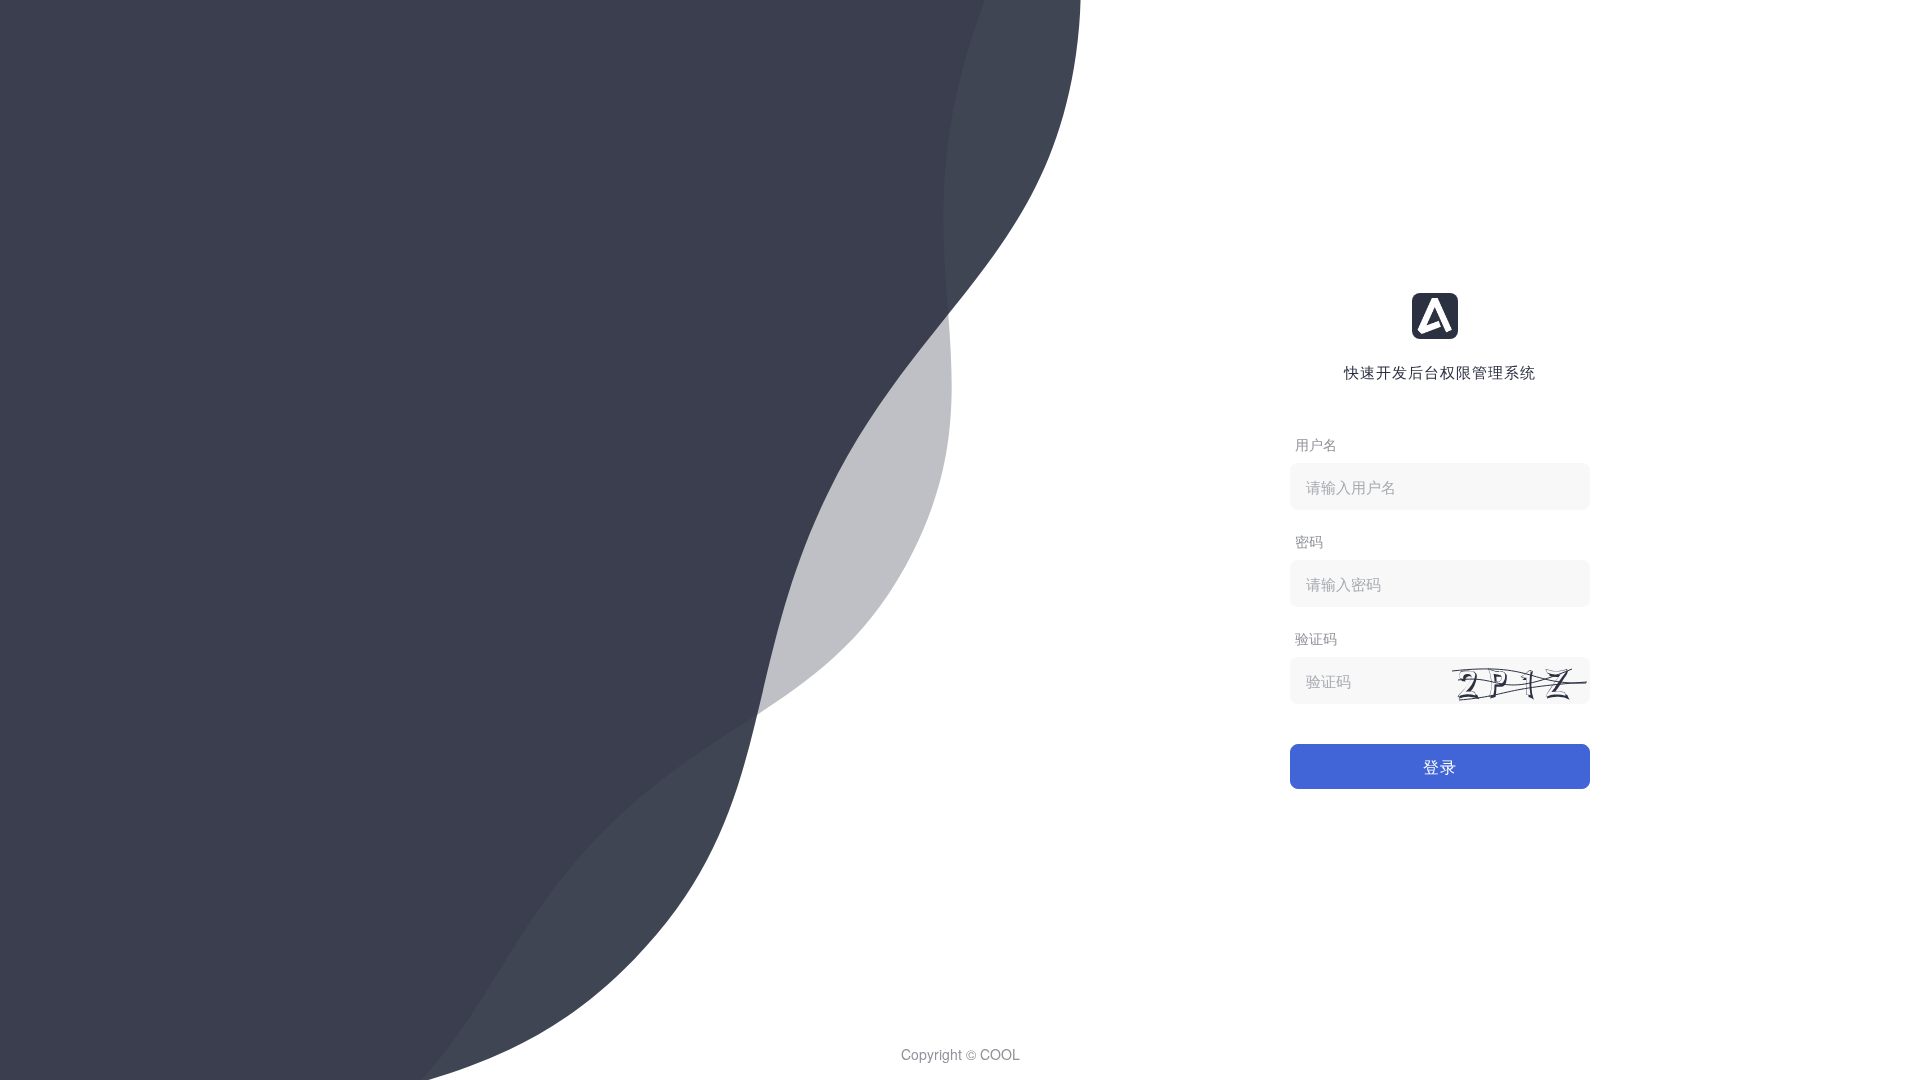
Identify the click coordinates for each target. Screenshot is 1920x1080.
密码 (1309, 541)
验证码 (1316, 638)
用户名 (1316, 444)
